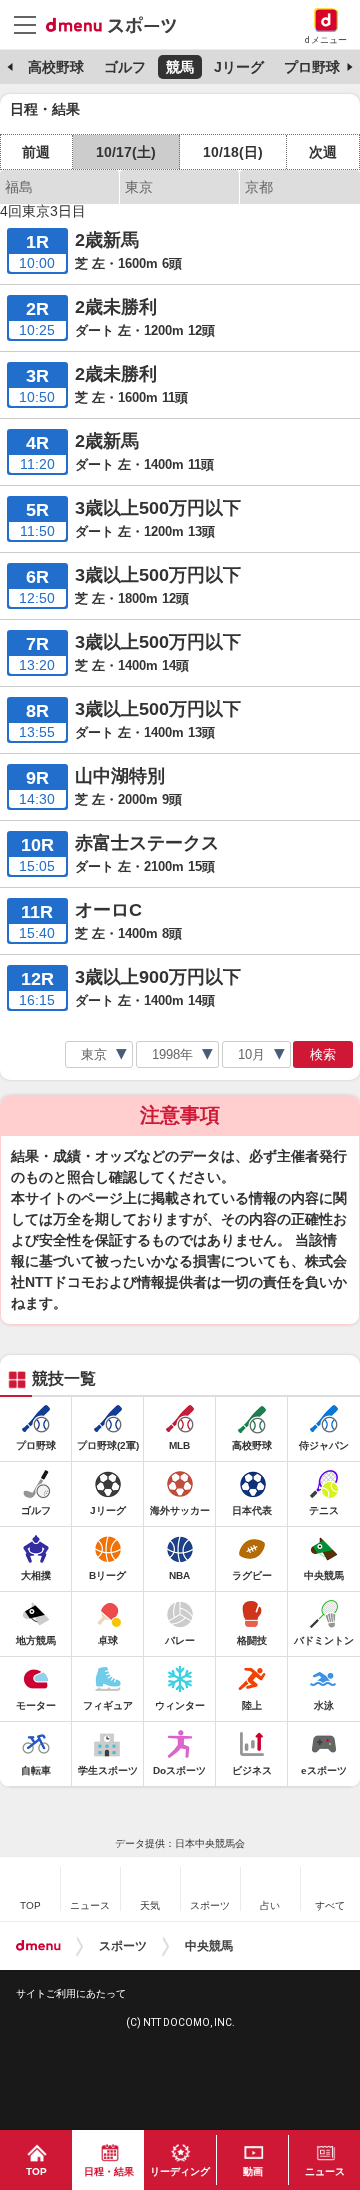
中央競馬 (209, 1946)
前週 (36, 152)
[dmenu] (38, 1946)
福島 (19, 187)
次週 (323, 152)
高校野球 (56, 67)
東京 (139, 187)
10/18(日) (233, 152)
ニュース (325, 2171)
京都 (259, 187)
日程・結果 (109, 2171)
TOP (36, 2171)
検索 (323, 1054)
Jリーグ (239, 67)
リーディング (180, 2171)
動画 (253, 2171)
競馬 (180, 67)
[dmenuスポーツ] (118, 24)
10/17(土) (126, 152)
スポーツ (123, 1946)
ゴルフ (125, 67)
